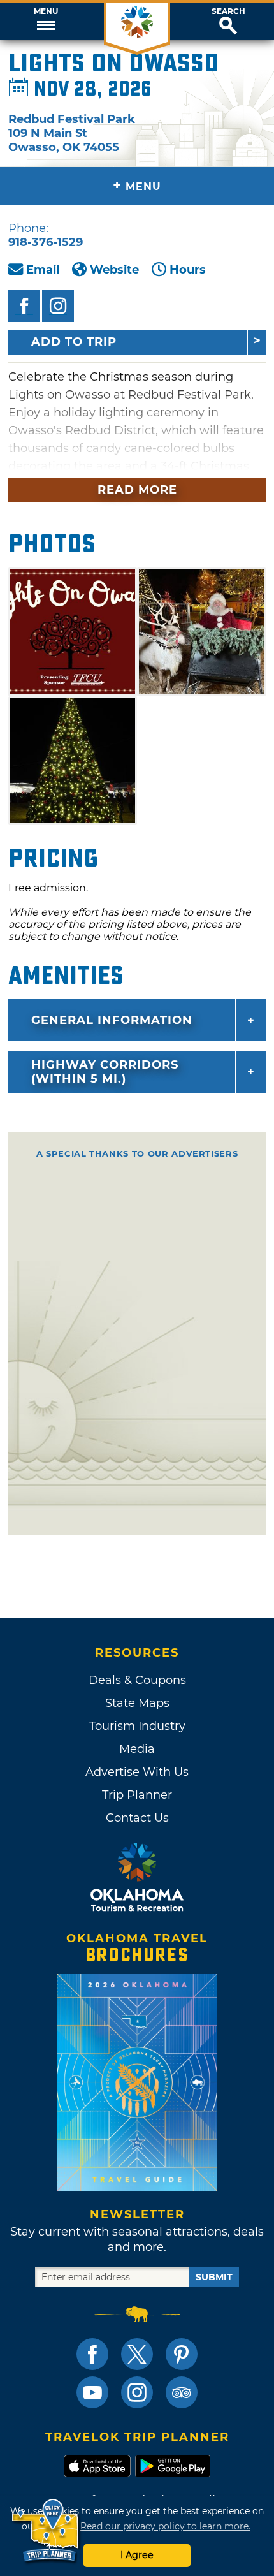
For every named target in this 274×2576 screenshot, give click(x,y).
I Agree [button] (137, 2555)
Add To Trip (74, 342)
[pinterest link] (182, 2354)
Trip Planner (137, 1795)
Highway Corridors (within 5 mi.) (105, 1072)
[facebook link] (92, 2354)
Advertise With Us (137, 1772)
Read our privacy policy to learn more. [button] (165, 2526)
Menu (46, 11)
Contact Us (137, 1818)
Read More (137, 490)
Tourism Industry (137, 1726)
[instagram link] (137, 2392)
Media (137, 1749)
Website (114, 270)
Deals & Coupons (137, 1680)
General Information (112, 1020)
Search (228, 11)
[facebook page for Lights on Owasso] (24, 306)
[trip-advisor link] (182, 2392)
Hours (188, 270)
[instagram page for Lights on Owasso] (58, 306)
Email (43, 270)
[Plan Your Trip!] (46, 2531)
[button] (46, 21)
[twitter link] (137, 2354)
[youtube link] (92, 2392)
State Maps (137, 1703)
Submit (214, 2277)
